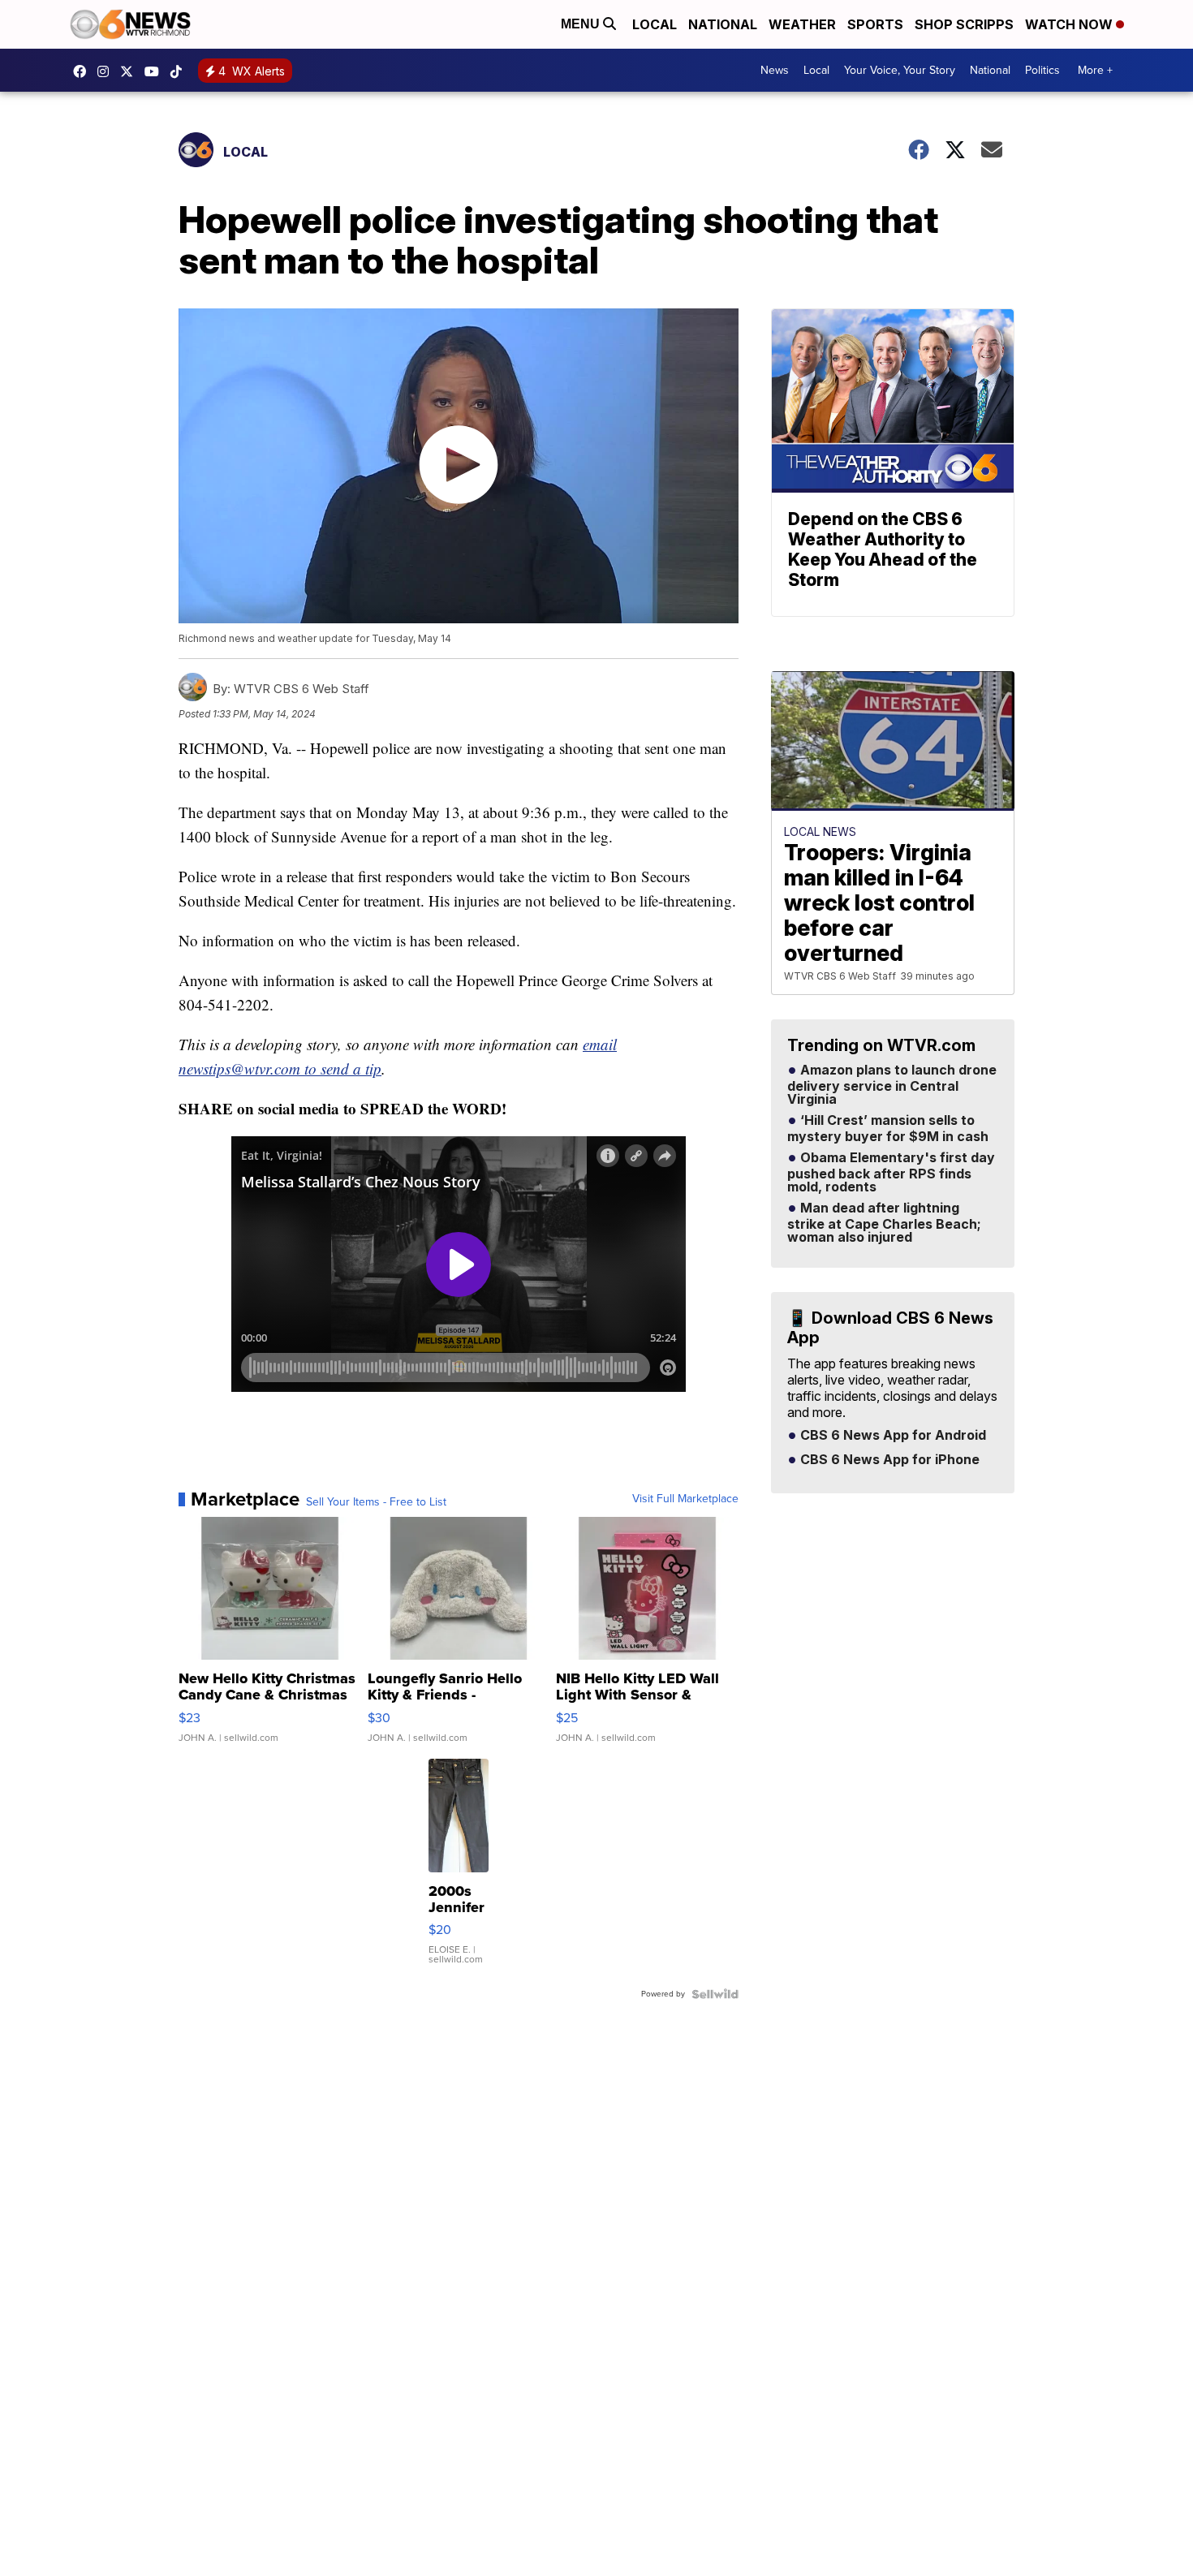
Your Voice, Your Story (900, 70)
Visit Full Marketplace (685, 1499)
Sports (875, 24)
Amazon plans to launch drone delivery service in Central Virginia (892, 1085)
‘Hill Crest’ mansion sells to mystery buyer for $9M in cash (888, 1129)
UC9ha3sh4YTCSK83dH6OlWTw (156, 71)
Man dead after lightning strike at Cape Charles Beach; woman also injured (884, 1223)
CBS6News (84, 71)
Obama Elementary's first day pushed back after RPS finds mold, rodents (891, 1173)
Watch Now (1070, 24)
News (775, 70)
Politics (1042, 70)
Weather (802, 24)
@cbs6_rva (180, 71)
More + (1095, 70)
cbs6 (107, 71)
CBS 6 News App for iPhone (888, 1460)
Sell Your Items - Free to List (376, 1502)
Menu (582, 24)
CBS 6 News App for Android (892, 1436)
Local (655, 24)
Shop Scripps (964, 24)
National (723, 24)
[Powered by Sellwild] (715, 1994)
